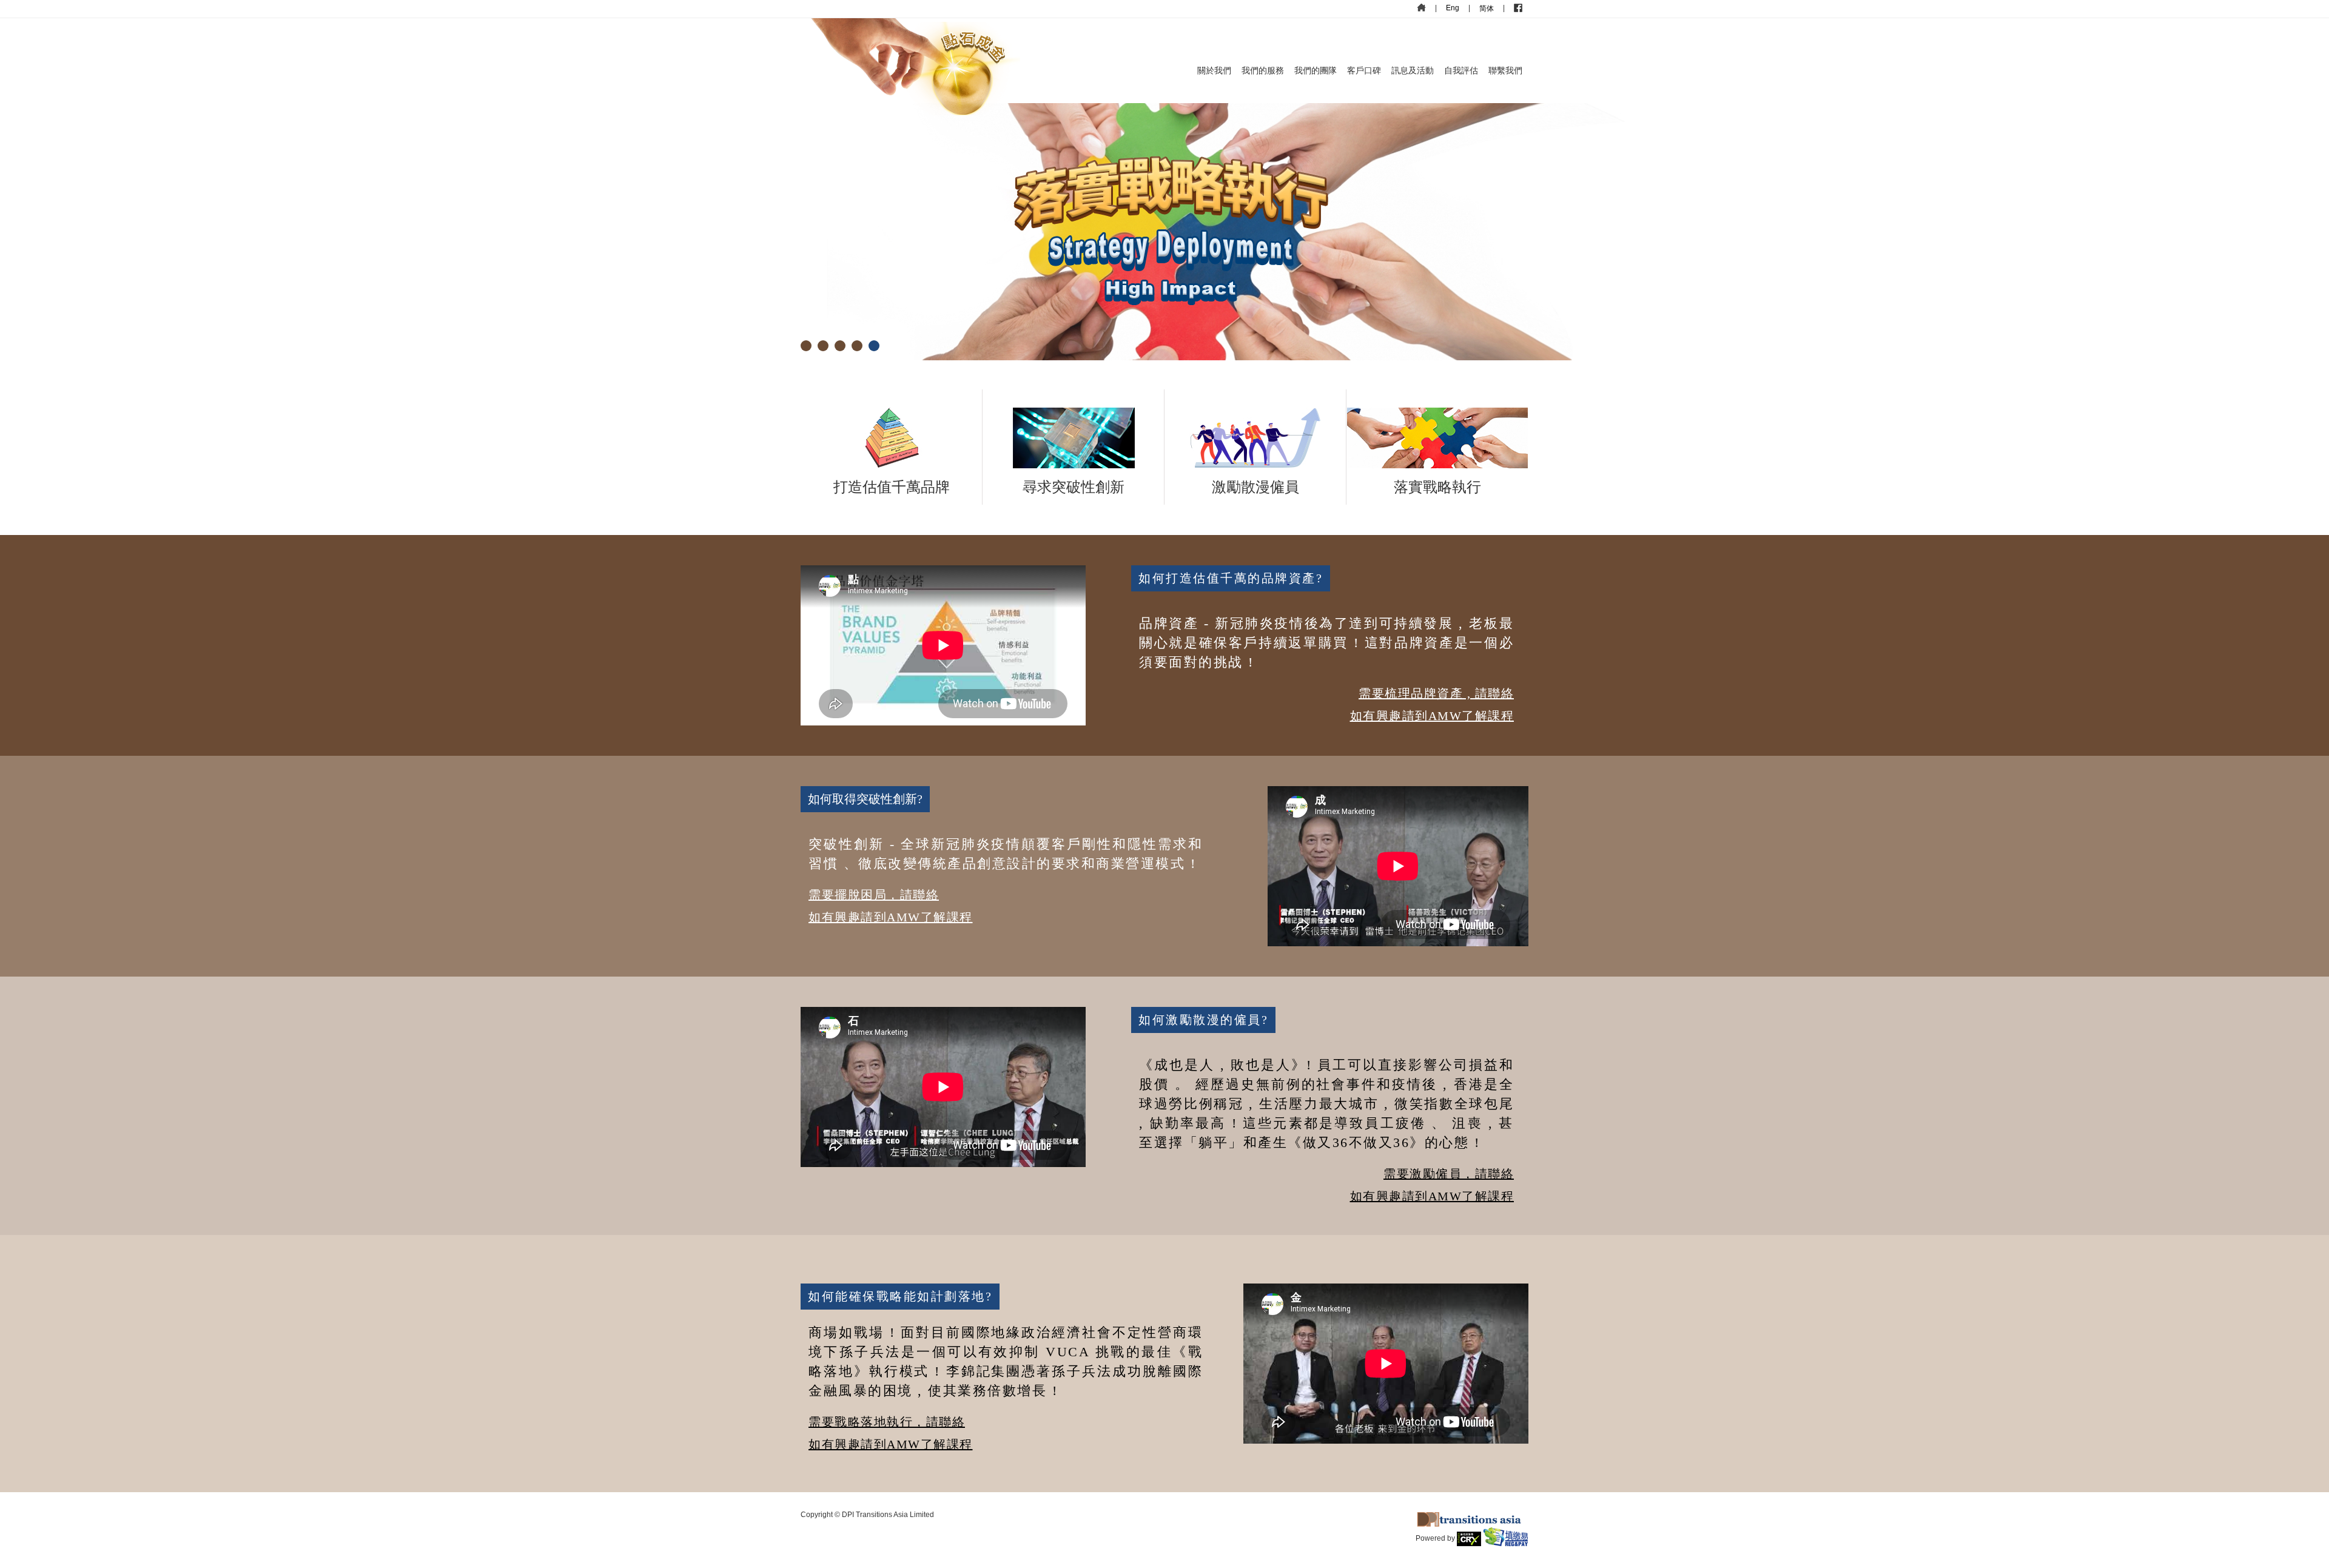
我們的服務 (1263, 70)
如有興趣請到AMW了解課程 (1432, 716)
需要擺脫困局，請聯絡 (874, 895)
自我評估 (1461, 70)
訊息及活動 (1413, 70)
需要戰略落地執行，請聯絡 (887, 1422)
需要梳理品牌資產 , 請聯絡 (1436, 693)
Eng (1453, 8)
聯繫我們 (1505, 70)
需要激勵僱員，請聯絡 (1449, 1174)
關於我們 (1214, 70)
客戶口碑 (1364, 70)
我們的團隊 (1316, 70)
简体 (1487, 8)
